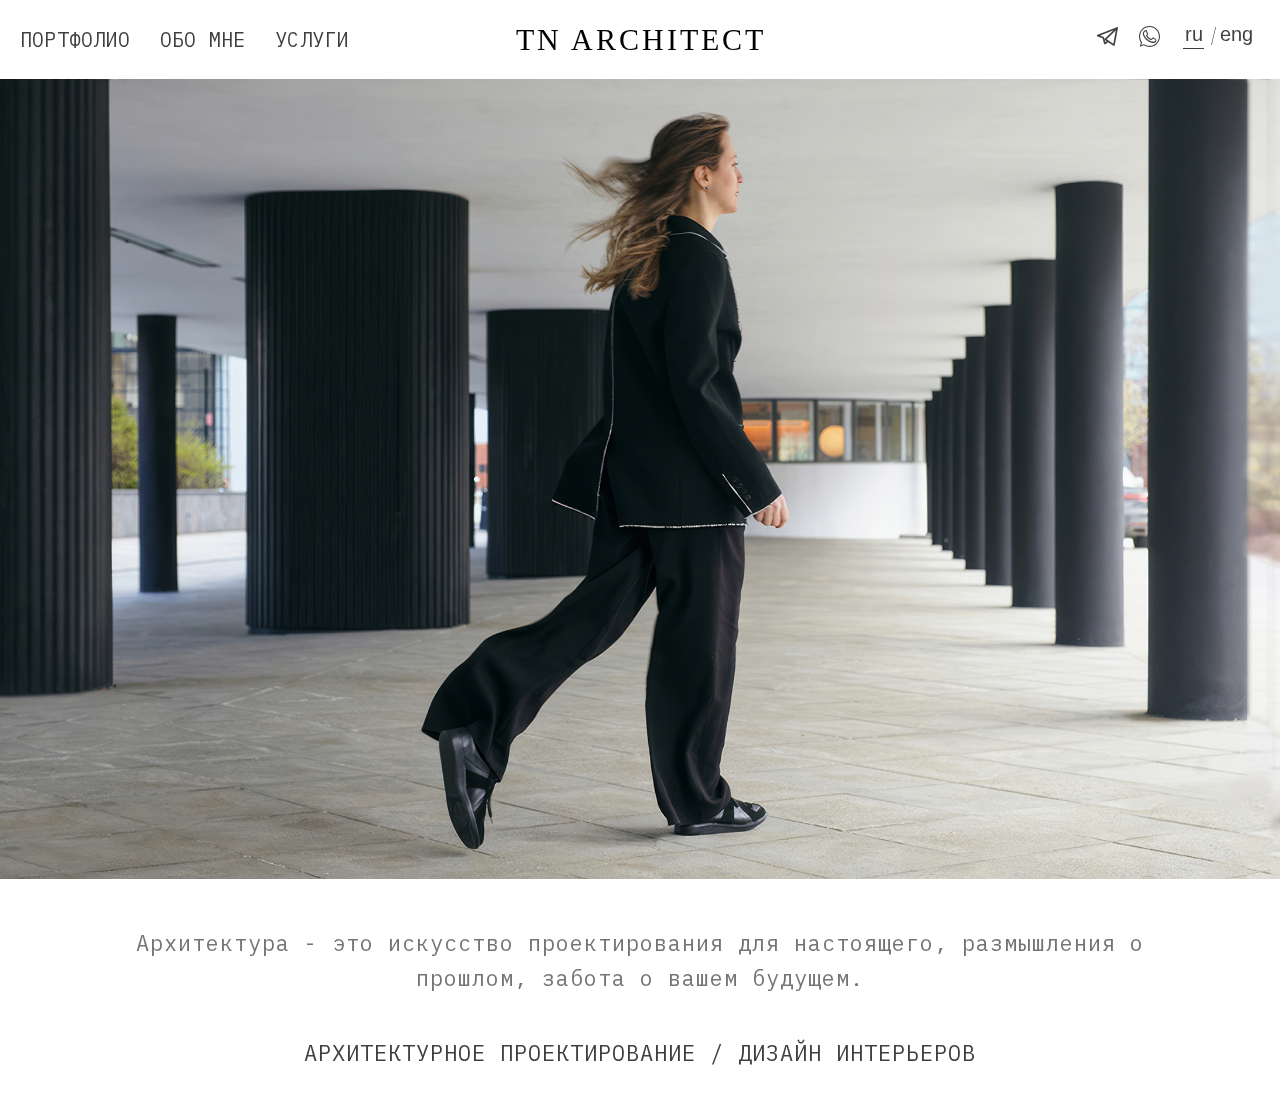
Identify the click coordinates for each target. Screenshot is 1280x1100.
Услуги (311, 39)
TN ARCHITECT (641, 39)
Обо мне (202, 39)
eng (1236, 34)
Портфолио (75, 39)
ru (1194, 34)
